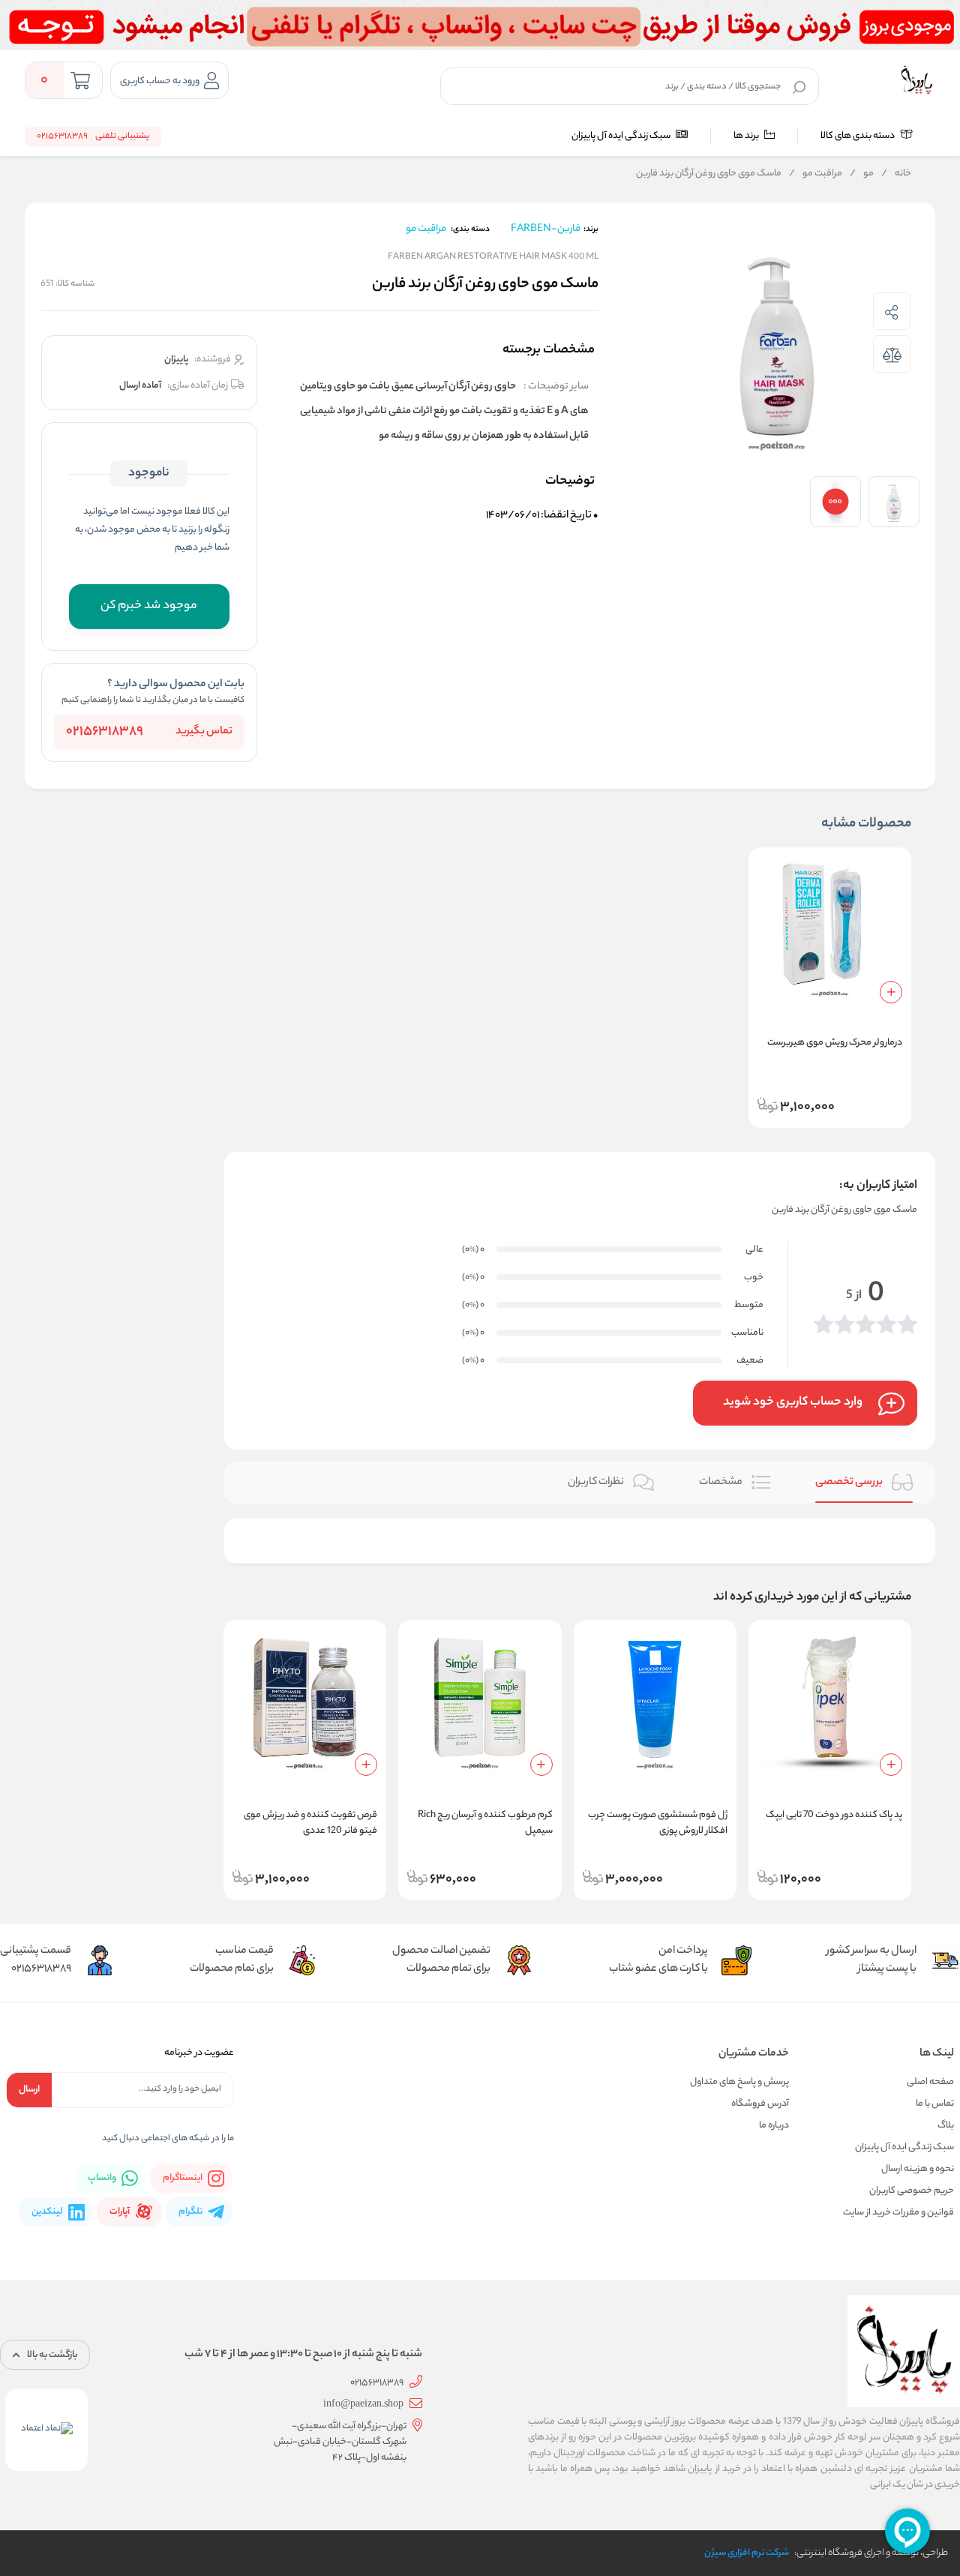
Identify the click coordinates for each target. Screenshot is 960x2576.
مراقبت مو (816, 174)
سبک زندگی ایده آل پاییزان (622, 136)
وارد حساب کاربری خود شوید (793, 1403)
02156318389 (105, 732)
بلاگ (946, 2126)
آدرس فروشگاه (760, 2104)
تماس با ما (935, 2104)
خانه (896, 174)
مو (862, 174)
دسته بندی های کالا (858, 136)
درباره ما (774, 2126)
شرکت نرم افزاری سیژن (747, 2553)
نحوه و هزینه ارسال (918, 2169)
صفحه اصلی (930, 2082)
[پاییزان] (916, 80)
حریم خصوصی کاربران (912, 2191)
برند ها (747, 136)
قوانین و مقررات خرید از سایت (898, 2213)
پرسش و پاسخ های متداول (739, 2082)
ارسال (29, 2090)
